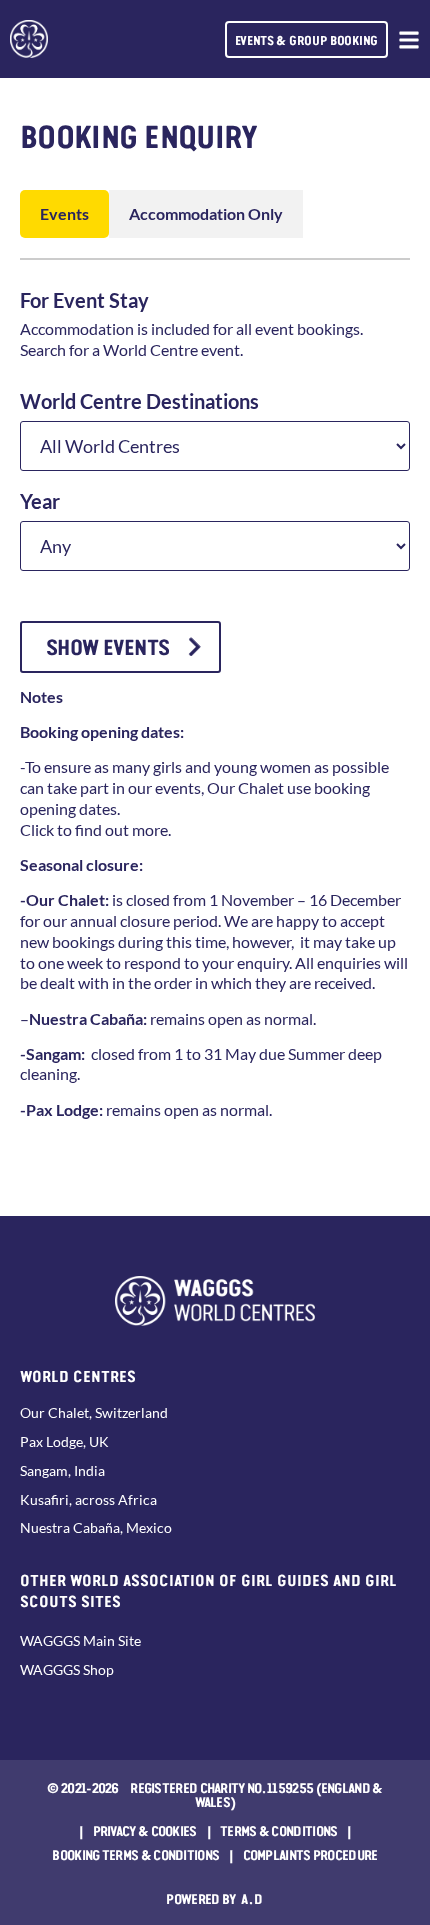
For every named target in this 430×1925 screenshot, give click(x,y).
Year (40, 501)
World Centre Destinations (139, 401)
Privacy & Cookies (145, 1830)
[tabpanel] (215, 707)
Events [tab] (64, 213)
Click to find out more (94, 829)
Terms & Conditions (278, 1830)
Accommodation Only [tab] (206, 213)
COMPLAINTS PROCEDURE (310, 1854)
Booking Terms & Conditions (135, 1854)
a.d (252, 1898)
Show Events (107, 645)
